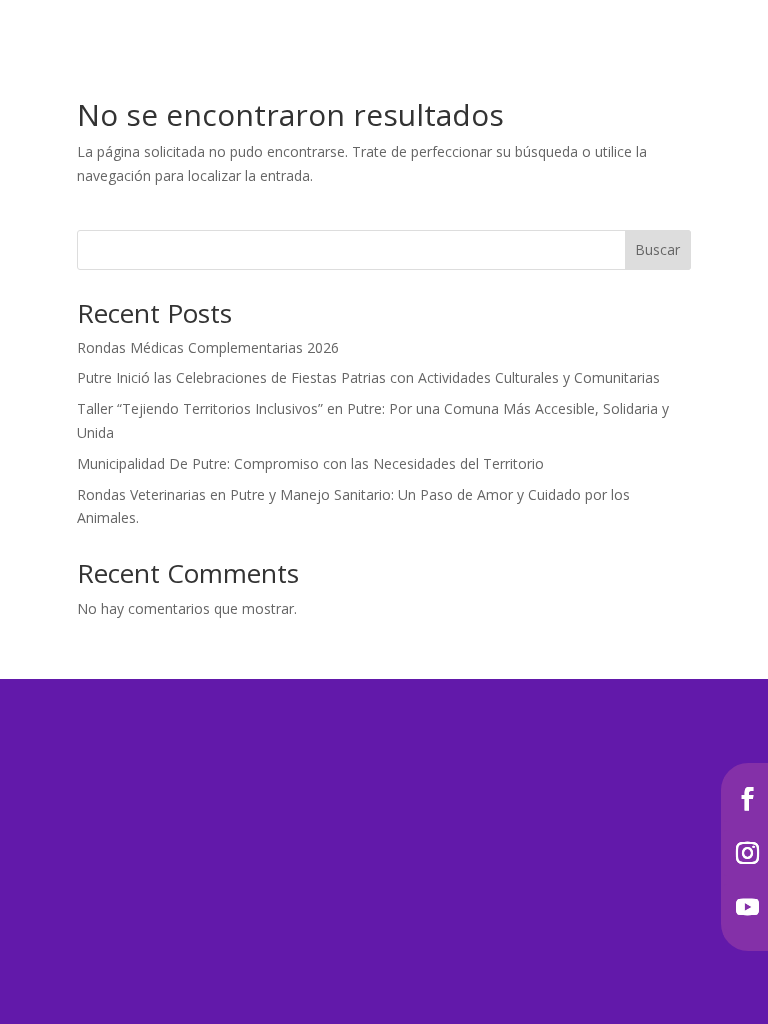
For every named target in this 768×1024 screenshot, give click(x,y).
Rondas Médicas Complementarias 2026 (208, 347)
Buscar (657, 249)
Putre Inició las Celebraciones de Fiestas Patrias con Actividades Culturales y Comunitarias (368, 377)
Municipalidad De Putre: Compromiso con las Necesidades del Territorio (310, 463)
